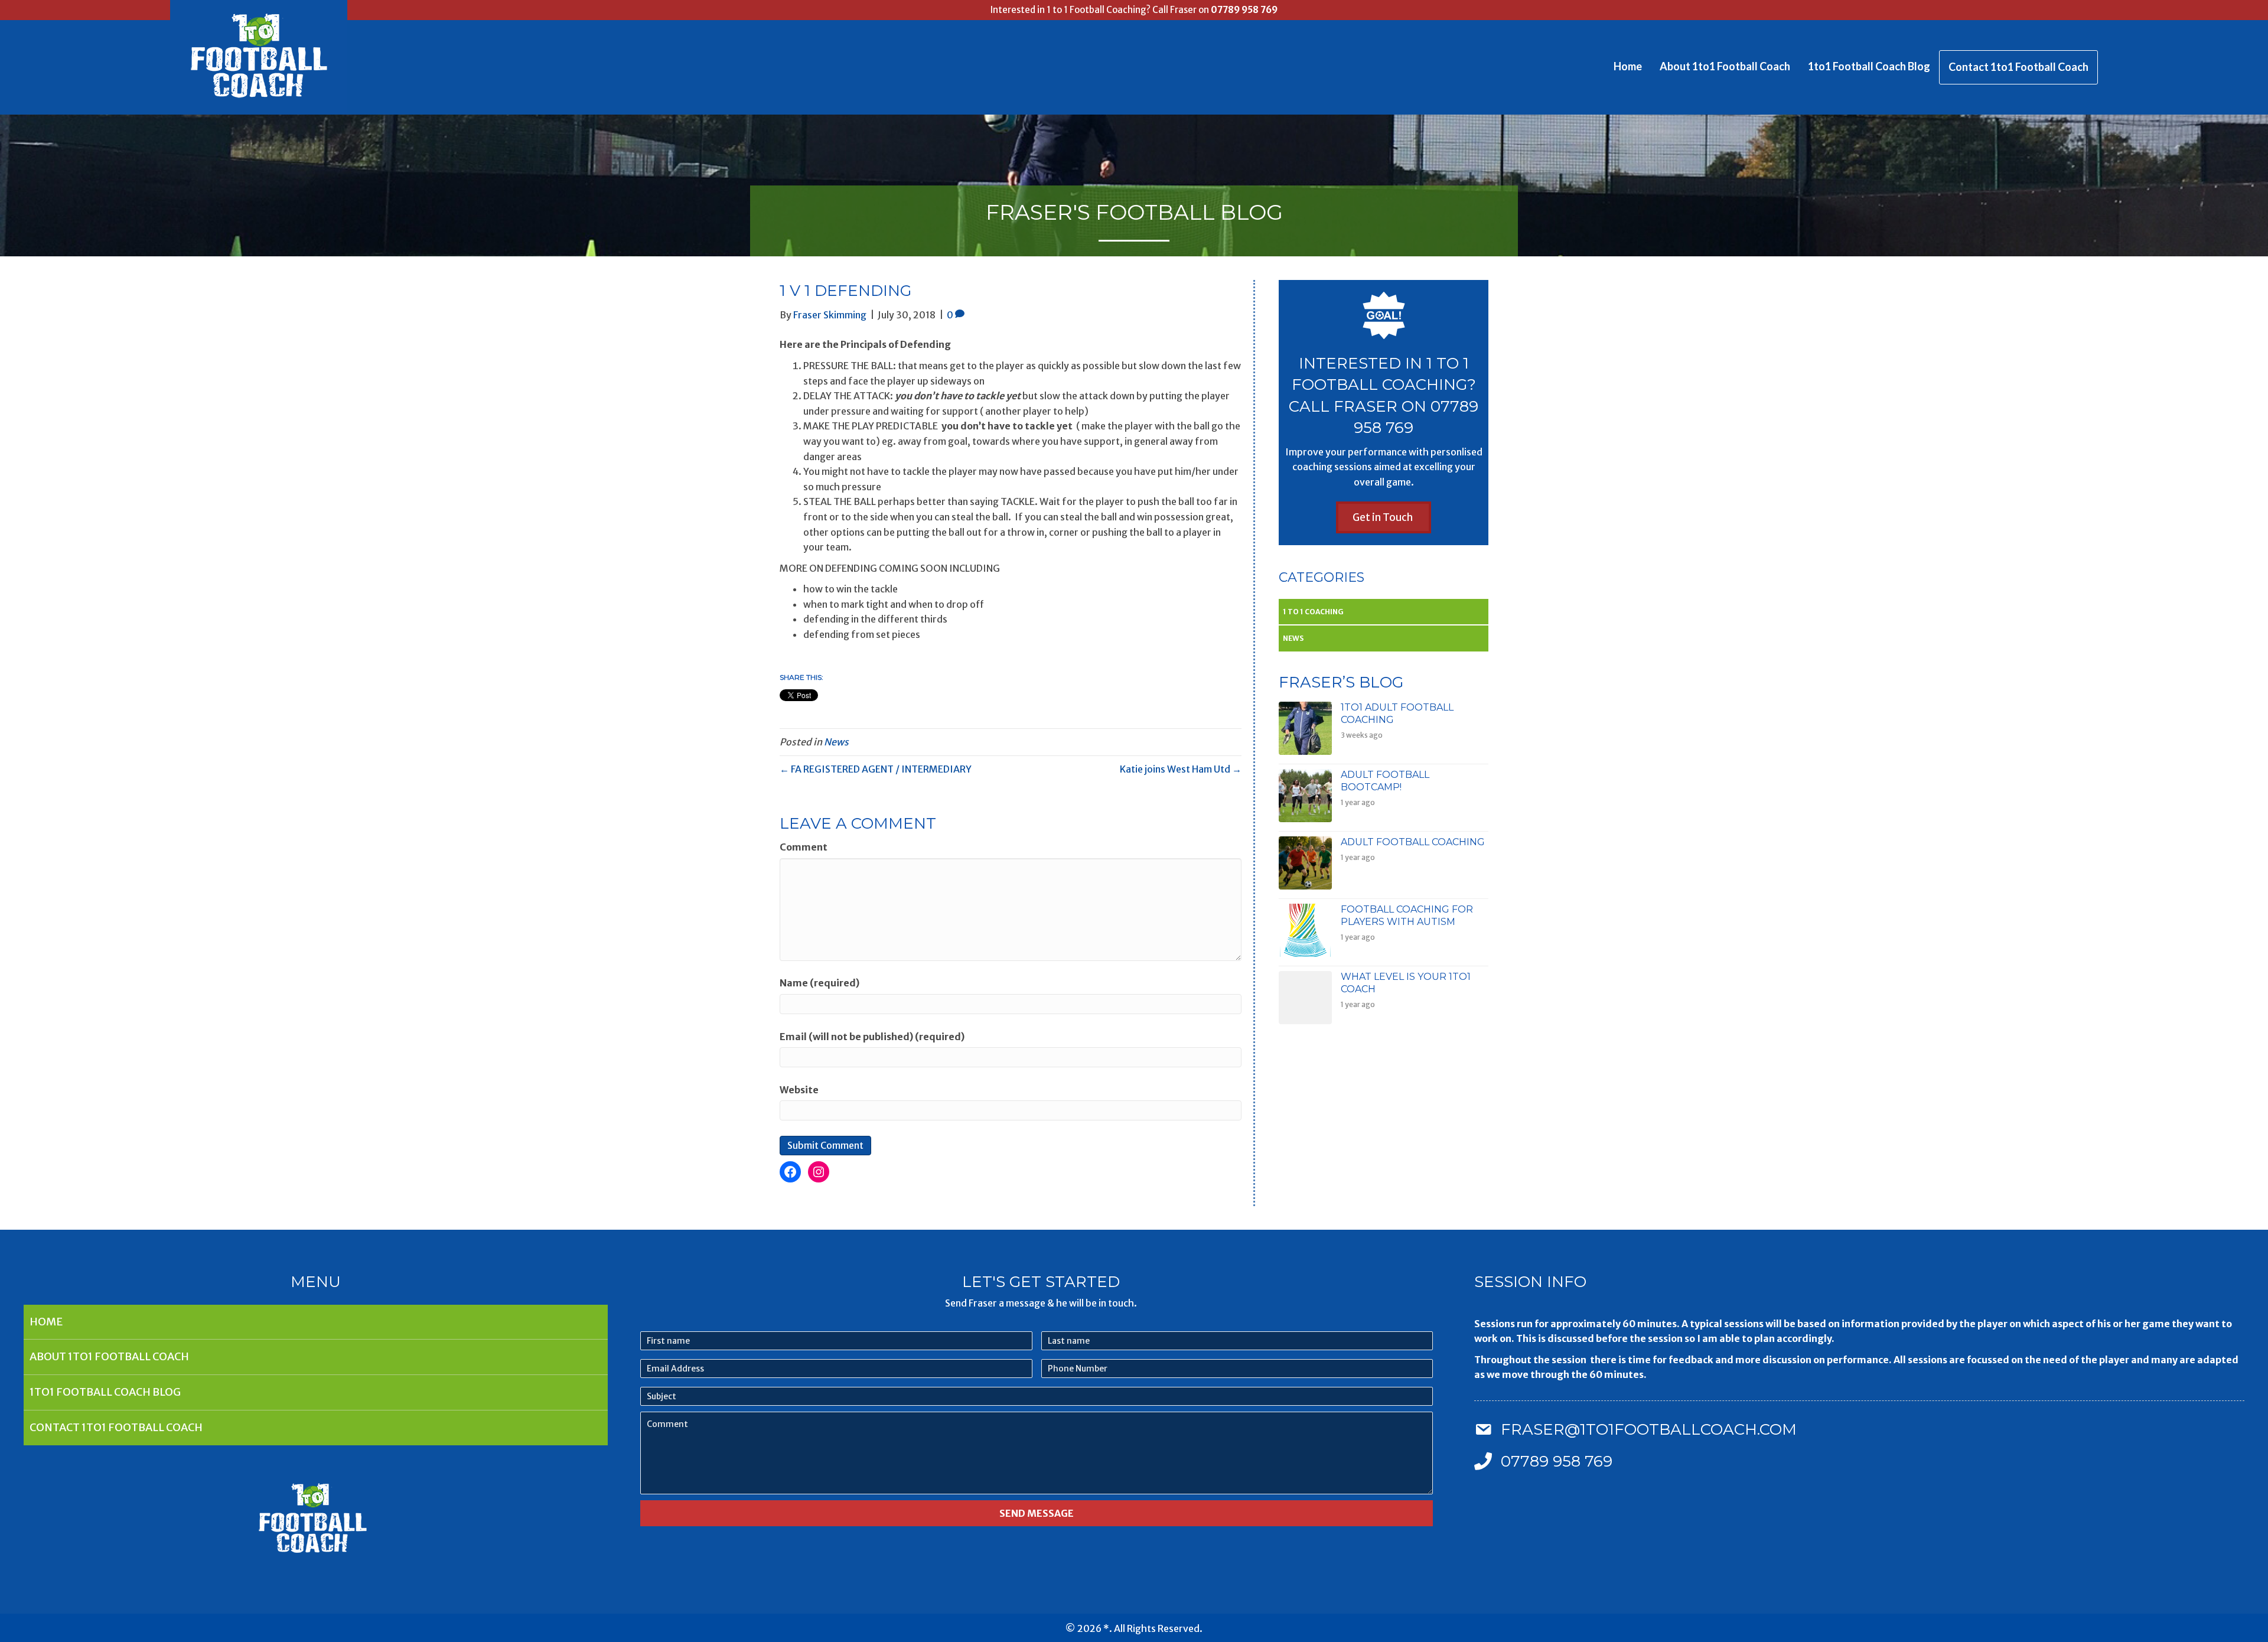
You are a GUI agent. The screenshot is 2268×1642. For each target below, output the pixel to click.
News (836, 742)
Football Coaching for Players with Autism (1407, 916)
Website (799, 1090)
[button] (1384, 517)
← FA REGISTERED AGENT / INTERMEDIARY (876, 769)
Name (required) (819, 983)
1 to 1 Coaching (1313, 612)
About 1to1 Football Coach (1725, 66)
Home (1628, 66)
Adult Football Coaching (1413, 842)
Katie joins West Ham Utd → (1181, 769)
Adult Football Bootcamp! (1385, 781)
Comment (804, 847)
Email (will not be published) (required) (872, 1037)
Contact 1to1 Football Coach (2018, 67)
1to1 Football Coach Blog (1869, 66)
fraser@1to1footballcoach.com (1649, 1429)
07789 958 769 (1244, 10)
